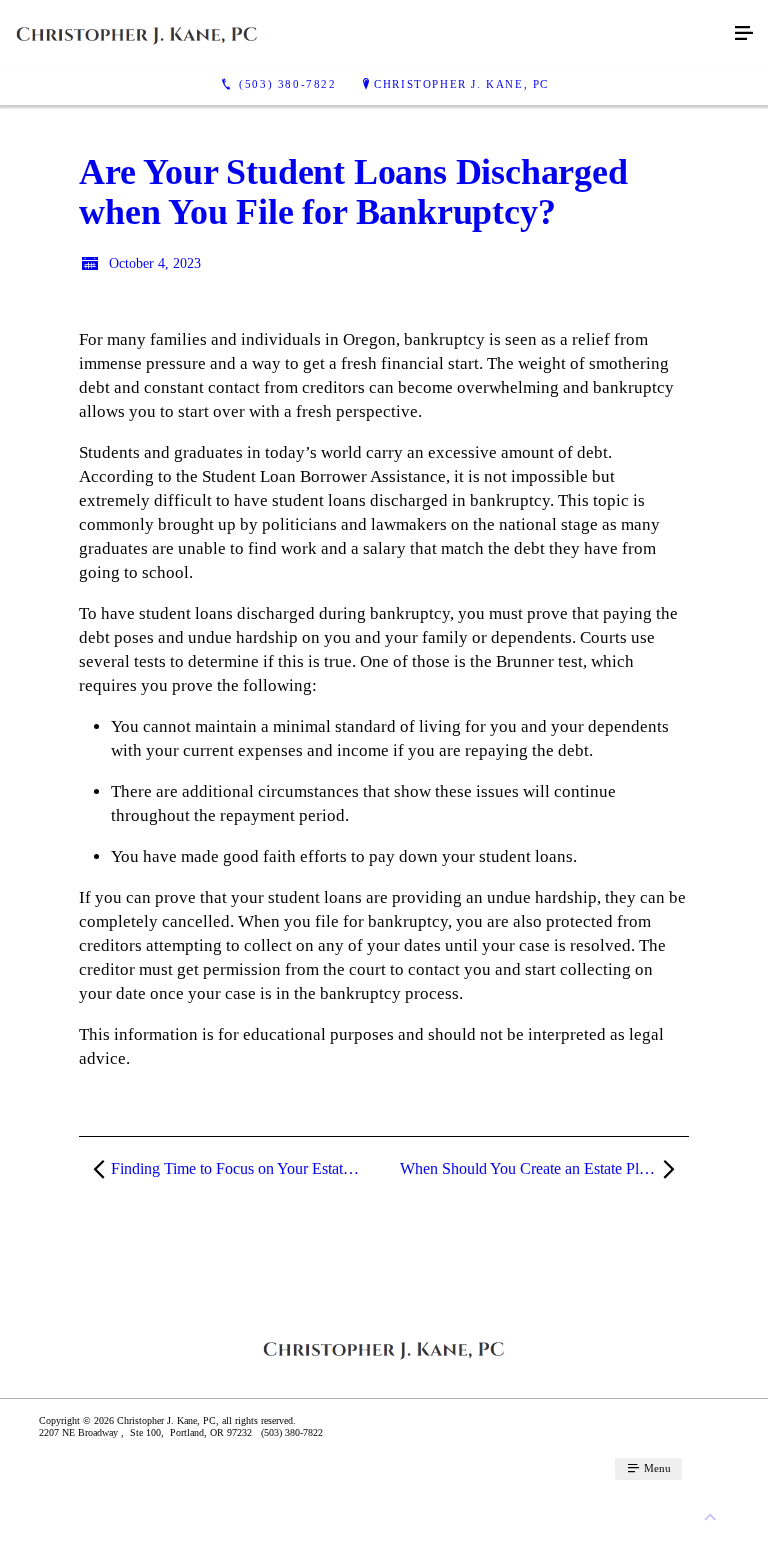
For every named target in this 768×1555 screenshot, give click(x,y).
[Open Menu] (744, 34)
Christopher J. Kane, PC (461, 84)
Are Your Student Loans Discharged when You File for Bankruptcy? (353, 192)
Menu (656, 1468)
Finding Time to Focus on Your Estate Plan (246, 1168)
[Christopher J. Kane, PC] (364, 33)
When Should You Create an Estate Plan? (530, 1168)
